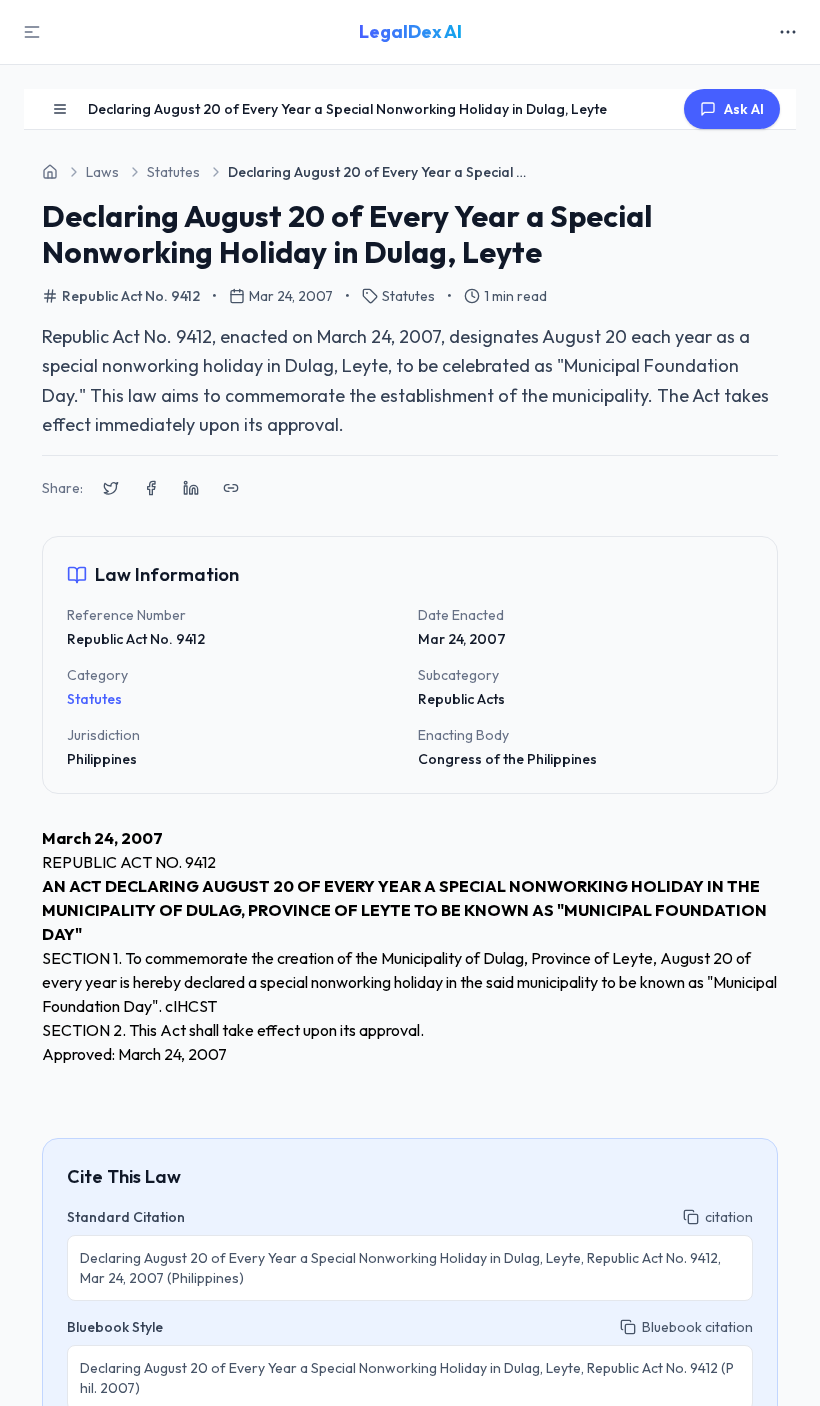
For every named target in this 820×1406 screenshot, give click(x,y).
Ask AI (744, 109)
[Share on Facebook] (151, 488)
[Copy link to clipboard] (231, 488)
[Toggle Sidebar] (32, 32)
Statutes (94, 699)
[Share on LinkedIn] (191, 488)
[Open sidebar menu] (60, 109)
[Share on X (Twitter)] (111, 488)
